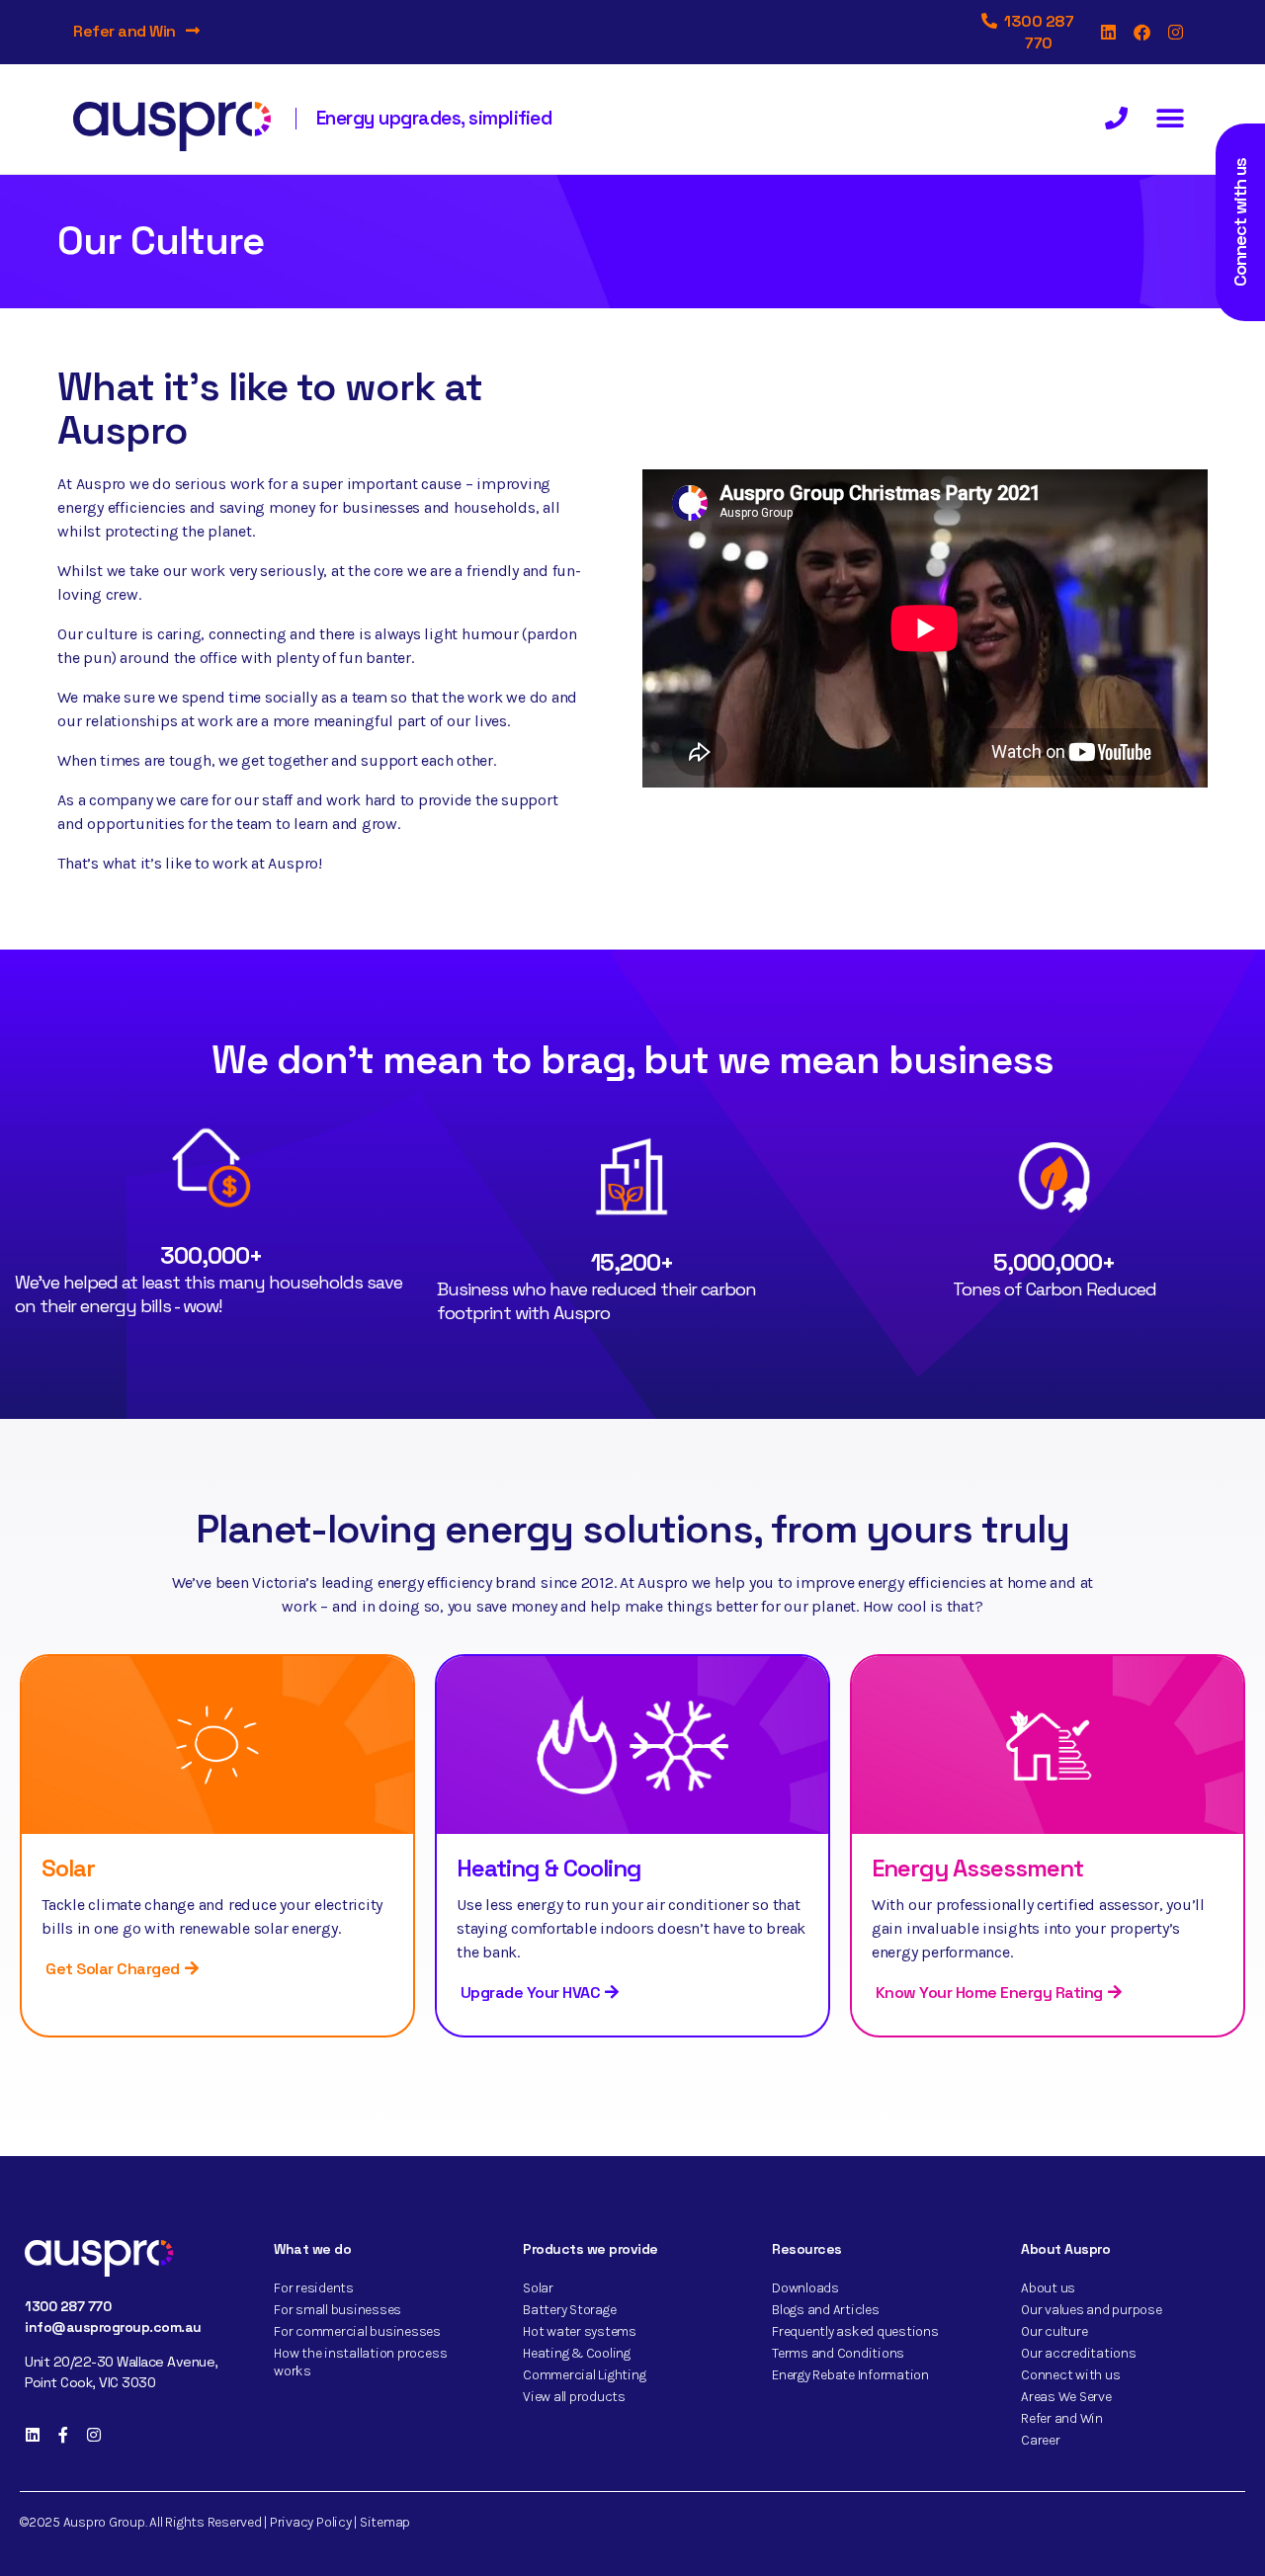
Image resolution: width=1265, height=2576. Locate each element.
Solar (68, 1868)
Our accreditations (1079, 2353)
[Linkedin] (1108, 33)
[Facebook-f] (63, 2435)
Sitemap (385, 2522)
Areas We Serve (1066, 2397)
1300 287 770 (68, 2306)
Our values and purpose (1092, 2310)
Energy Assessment (977, 1868)
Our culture (1054, 2331)
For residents (314, 2288)
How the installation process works (360, 2362)
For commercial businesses (357, 2331)
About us (1048, 2288)
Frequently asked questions (855, 2331)
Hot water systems (580, 2331)
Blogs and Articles (826, 2310)
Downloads (805, 2288)
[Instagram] (1175, 33)
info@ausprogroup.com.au (113, 2327)
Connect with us (1070, 2375)
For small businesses (337, 2310)
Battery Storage (569, 2310)
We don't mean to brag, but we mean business (632, 1060)
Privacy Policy (311, 2522)
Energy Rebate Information (850, 2375)
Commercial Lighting (584, 2375)
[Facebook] (1141, 33)
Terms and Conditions (838, 2353)
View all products (574, 2397)
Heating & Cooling (549, 1868)
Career (1041, 2440)
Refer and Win (125, 31)
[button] (1170, 119)
